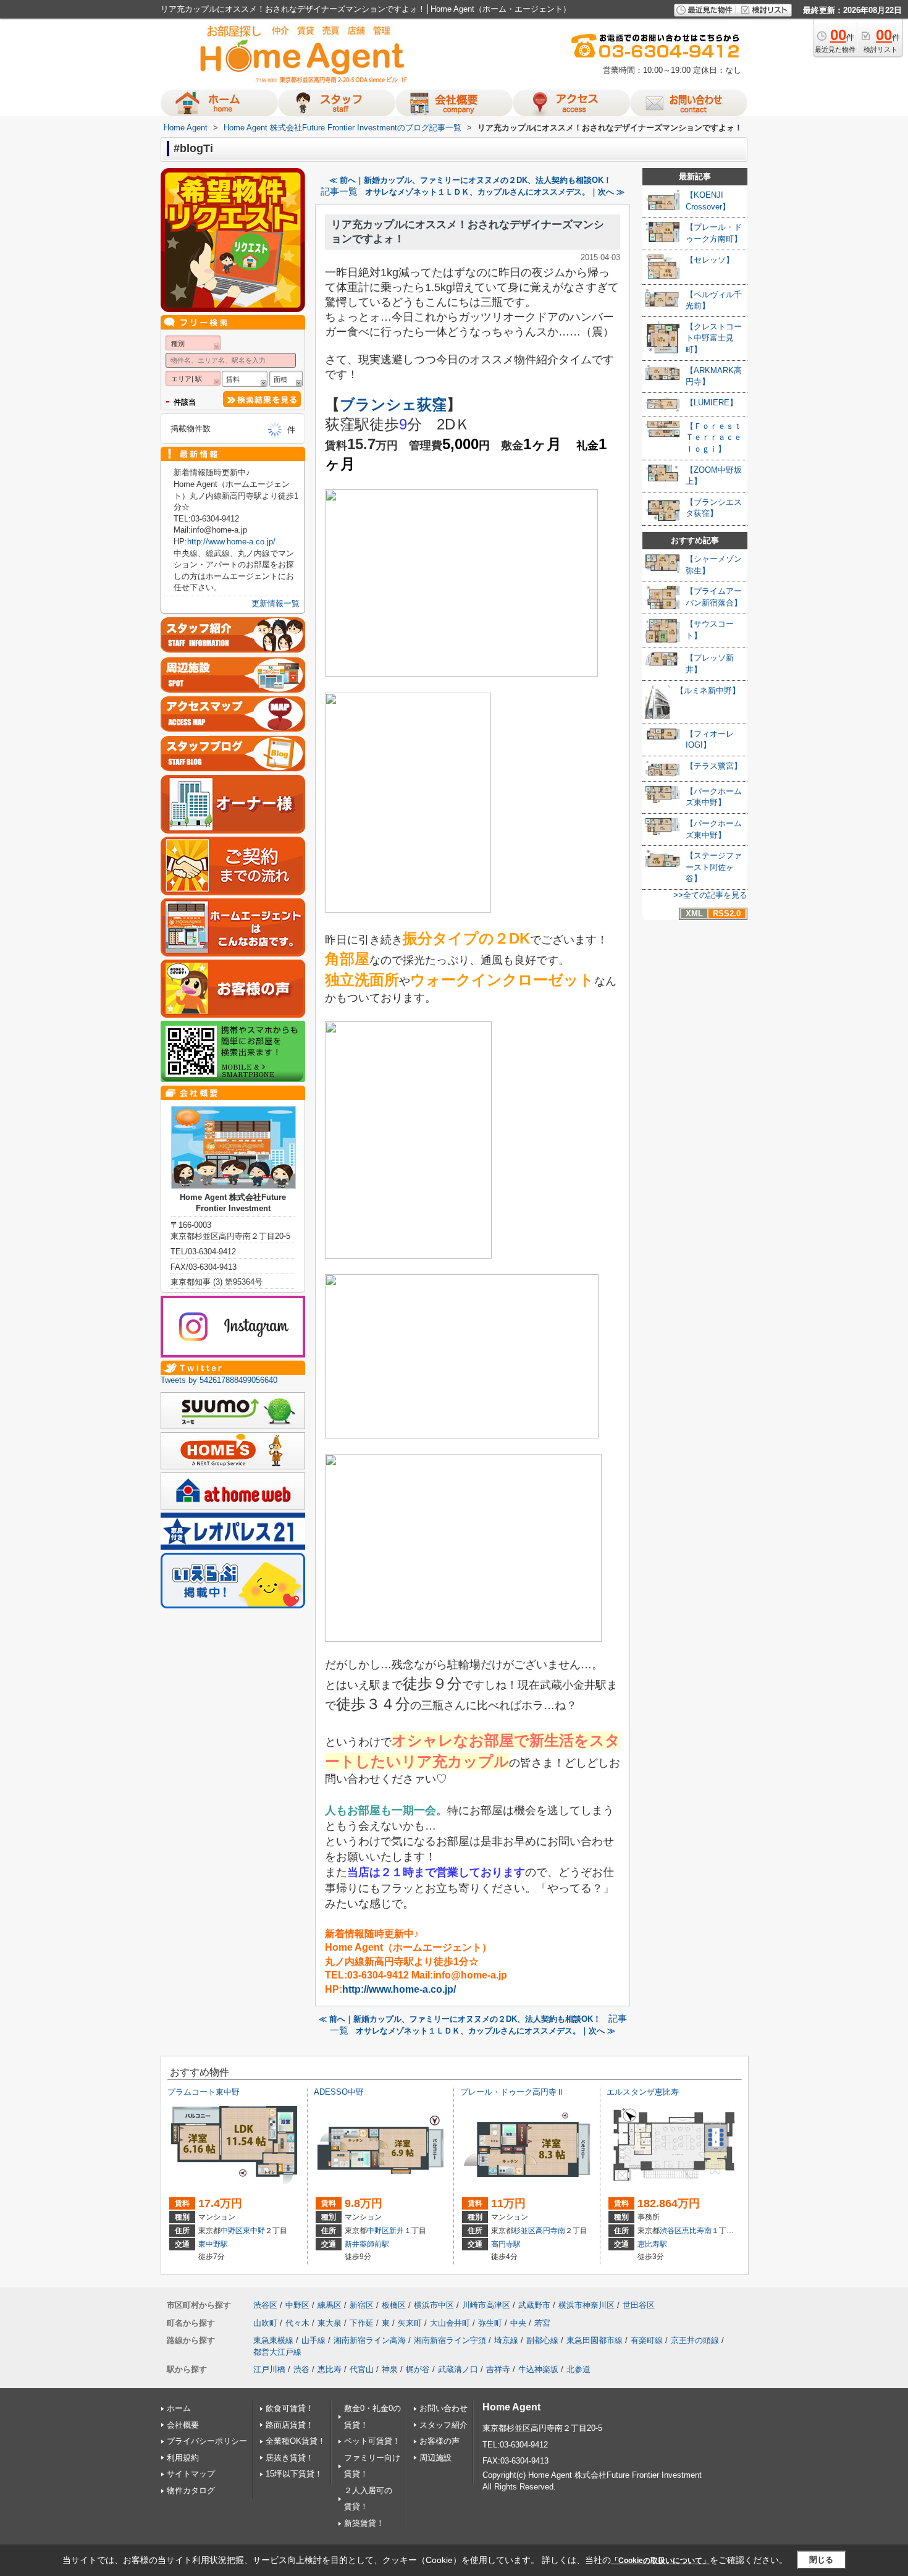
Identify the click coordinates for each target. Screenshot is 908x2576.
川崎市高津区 (486, 2305)
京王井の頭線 (695, 2340)
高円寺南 (550, 2231)
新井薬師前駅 (367, 2244)
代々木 (297, 2323)
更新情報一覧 (275, 603)
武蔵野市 (534, 2305)
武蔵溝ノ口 (458, 2369)
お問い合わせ (443, 2408)
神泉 (390, 2369)
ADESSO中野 (339, 2092)
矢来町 (410, 2323)
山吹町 (265, 2323)
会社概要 (183, 2425)
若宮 (542, 2323)
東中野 (254, 2231)
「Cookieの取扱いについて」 (660, 2561)
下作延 (362, 2323)
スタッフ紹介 (443, 2425)
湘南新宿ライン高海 (370, 2340)
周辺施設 (435, 2458)
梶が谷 (418, 2369)
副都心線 (542, 2340)
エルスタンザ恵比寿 (643, 2092)
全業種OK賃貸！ (296, 2441)
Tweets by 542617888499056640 (219, 1380)
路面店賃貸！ (290, 2425)
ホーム (179, 2408)
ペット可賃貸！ (372, 2441)
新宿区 (362, 2305)
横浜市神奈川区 (586, 2305)
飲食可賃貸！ (290, 2408)
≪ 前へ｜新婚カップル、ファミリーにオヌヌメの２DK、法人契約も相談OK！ (470, 180)
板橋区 (394, 2305)
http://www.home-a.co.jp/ (399, 1989)
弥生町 (490, 2323)
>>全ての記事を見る (710, 895)
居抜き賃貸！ (290, 2458)
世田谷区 (639, 2305)
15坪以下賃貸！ (294, 2474)
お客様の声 (439, 2441)
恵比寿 (330, 2369)
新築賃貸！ (364, 2523)
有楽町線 (647, 2340)
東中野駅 (213, 2244)
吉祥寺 (498, 2369)
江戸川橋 (269, 2369)
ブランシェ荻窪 (393, 404)
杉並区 (524, 2231)
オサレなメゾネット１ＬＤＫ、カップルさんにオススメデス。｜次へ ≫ (495, 192)
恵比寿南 (697, 2231)
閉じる (821, 2560)
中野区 (232, 2231)
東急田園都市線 (595, 2340)
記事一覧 (339, 192)
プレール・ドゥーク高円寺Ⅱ (512, 2092)
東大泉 (330, 2323)
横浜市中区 (434, 2305)
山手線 (313, 2340)
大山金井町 (450, 2323)
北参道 (578, 2369)
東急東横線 (273, 2340)
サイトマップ (191, 2474)
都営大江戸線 (277, 2352)
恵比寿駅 (652, 2244)
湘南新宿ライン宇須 (450, 2340)
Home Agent (511, 2407)
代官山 (362, 2369)
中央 (518, 2323)
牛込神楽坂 (538, 2369)
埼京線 (506, 2340)
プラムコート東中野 (204, 2092)
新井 (397, 2231)
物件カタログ (191, 2490)
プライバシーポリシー (207, 2441)
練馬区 (330, 2305)
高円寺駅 (506, 2244)
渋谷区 (671, 2231)
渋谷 (301, 2369)
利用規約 (183, 2458)
